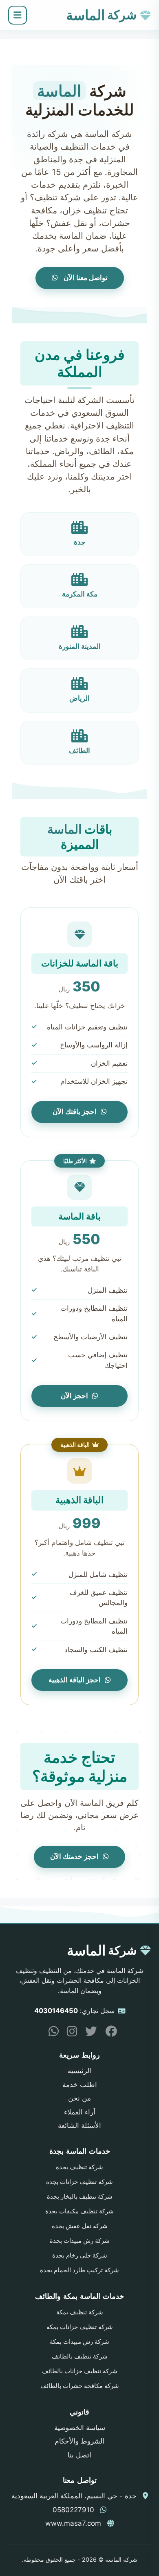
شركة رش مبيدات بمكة (79, 2342)
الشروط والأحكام (79, 2441)
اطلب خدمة (80, 2085)
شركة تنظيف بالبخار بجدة (80, 2197)
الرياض (79, 698)
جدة (80, 542)
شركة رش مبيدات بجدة (80, 2241)
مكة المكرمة (80, 594)
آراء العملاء (80, 2112)
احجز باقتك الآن (75, 1112)
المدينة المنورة (80, 646)
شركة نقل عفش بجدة (80, 2226)
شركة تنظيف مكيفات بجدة (79, 2211)
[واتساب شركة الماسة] (51, 2033)
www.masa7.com (73, 2523)
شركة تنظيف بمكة (80, 2312)
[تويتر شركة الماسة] (88, 2033)
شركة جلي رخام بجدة (80, 2255)
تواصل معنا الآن (85, 278)
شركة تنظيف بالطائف (80, 2356)
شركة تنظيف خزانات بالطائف (80, 2371)
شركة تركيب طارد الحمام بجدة (79, 2270)
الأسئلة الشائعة (79, 2125)
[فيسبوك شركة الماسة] (108, 2033)
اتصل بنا (79, 2455)
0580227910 (73, 2510)
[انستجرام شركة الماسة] (69, 2033)
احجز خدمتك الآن (74, 1856)
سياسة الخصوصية (80, 2428)
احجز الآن (74, 1396)
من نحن (79, 2098)
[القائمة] (18, 15)
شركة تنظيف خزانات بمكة (80, 2327)
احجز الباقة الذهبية (75, 1680)
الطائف (79, 751)
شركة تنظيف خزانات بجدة (79, 2182)
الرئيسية (79, 2071)
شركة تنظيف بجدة (79, 2167)
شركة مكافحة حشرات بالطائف (80, 2386)
